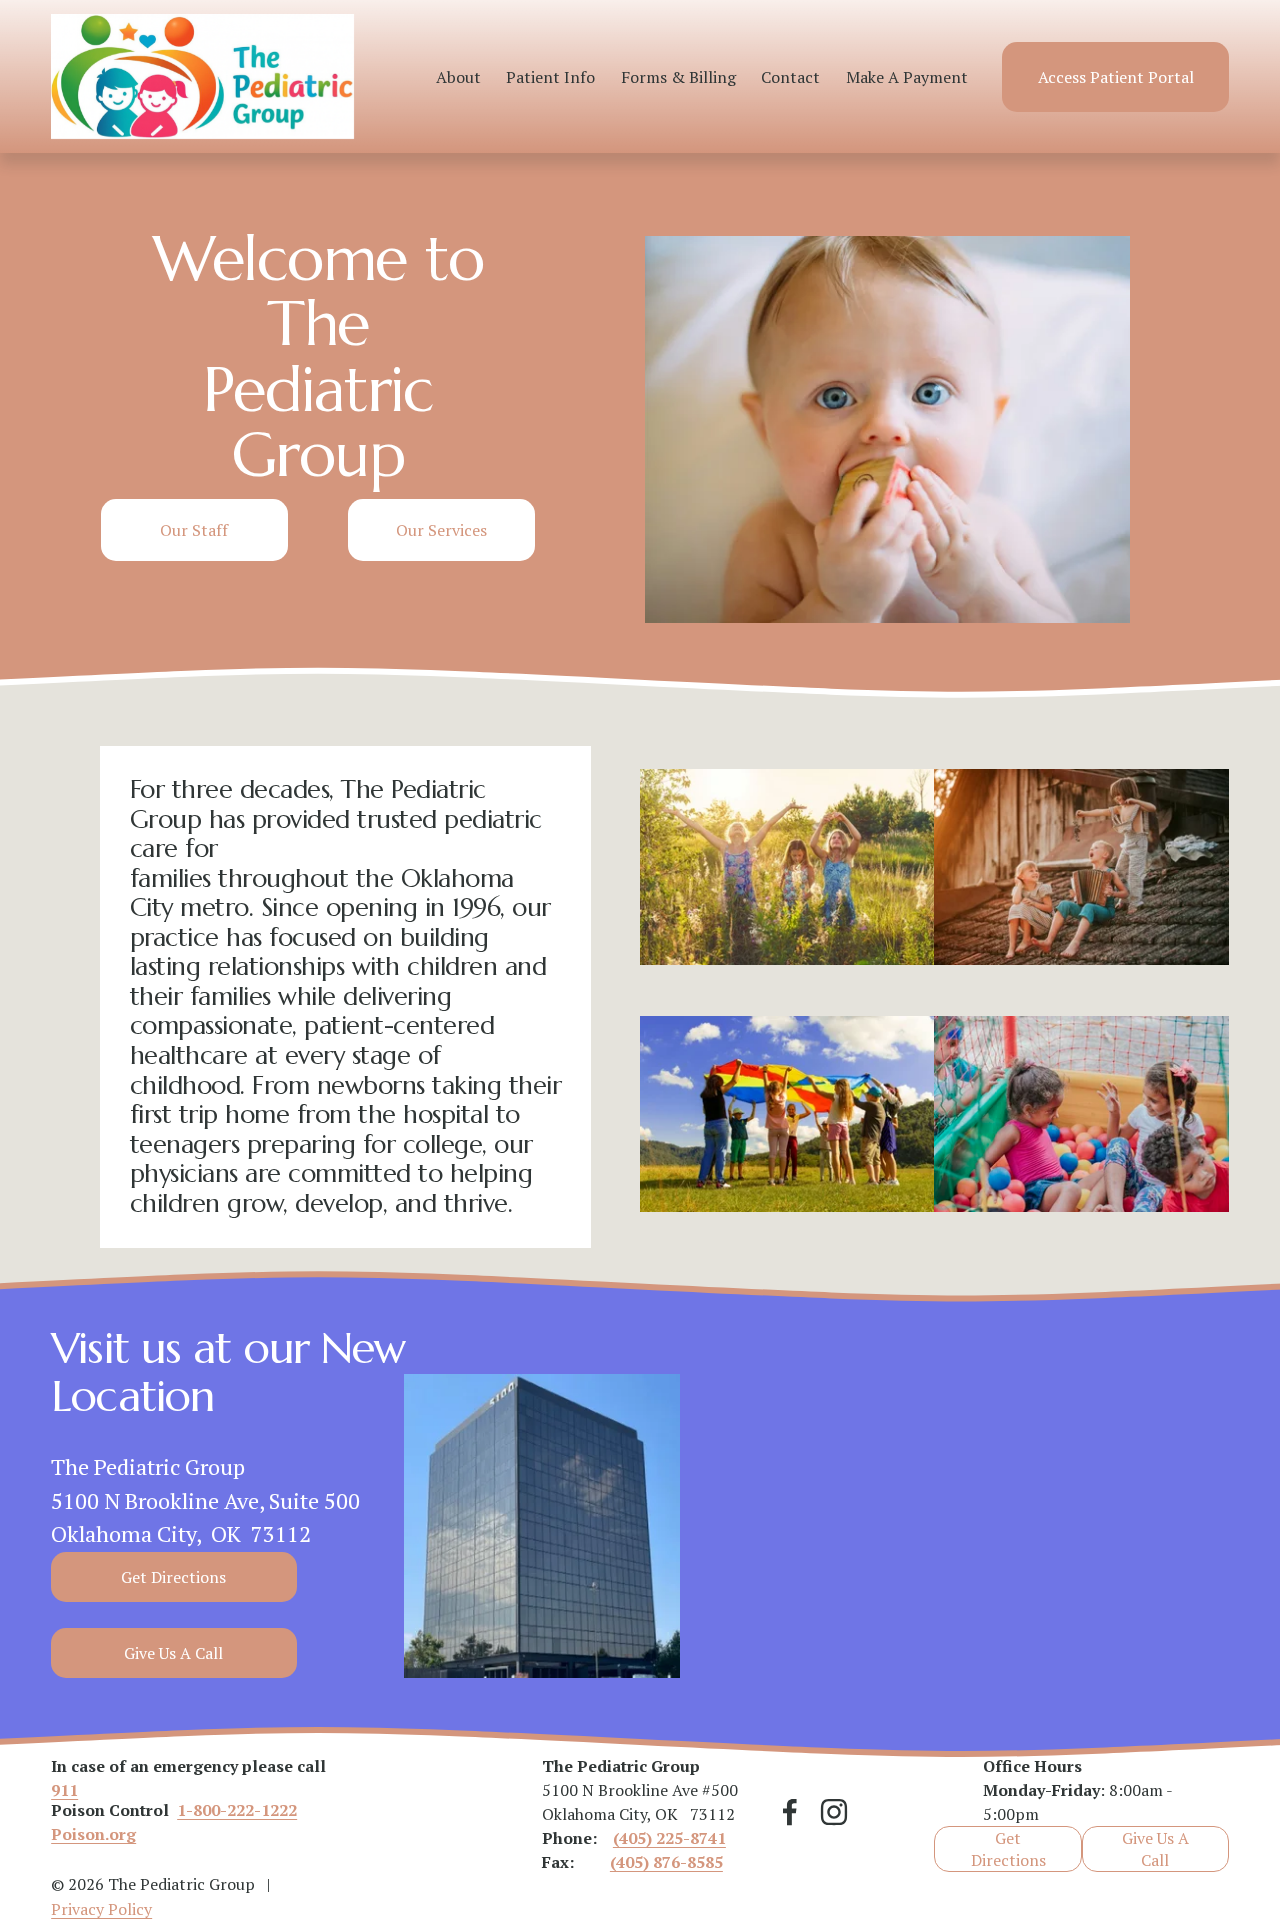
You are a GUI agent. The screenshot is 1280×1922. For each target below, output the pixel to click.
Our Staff (194, 530)
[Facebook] (790, 1812)
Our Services (441, 530)
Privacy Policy (101, 1909)
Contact (790, 77)
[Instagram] (834, 1812)
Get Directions (173, 1577)
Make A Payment (907, 77)
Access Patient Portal (1116, 77)
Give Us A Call (173, 1653)
